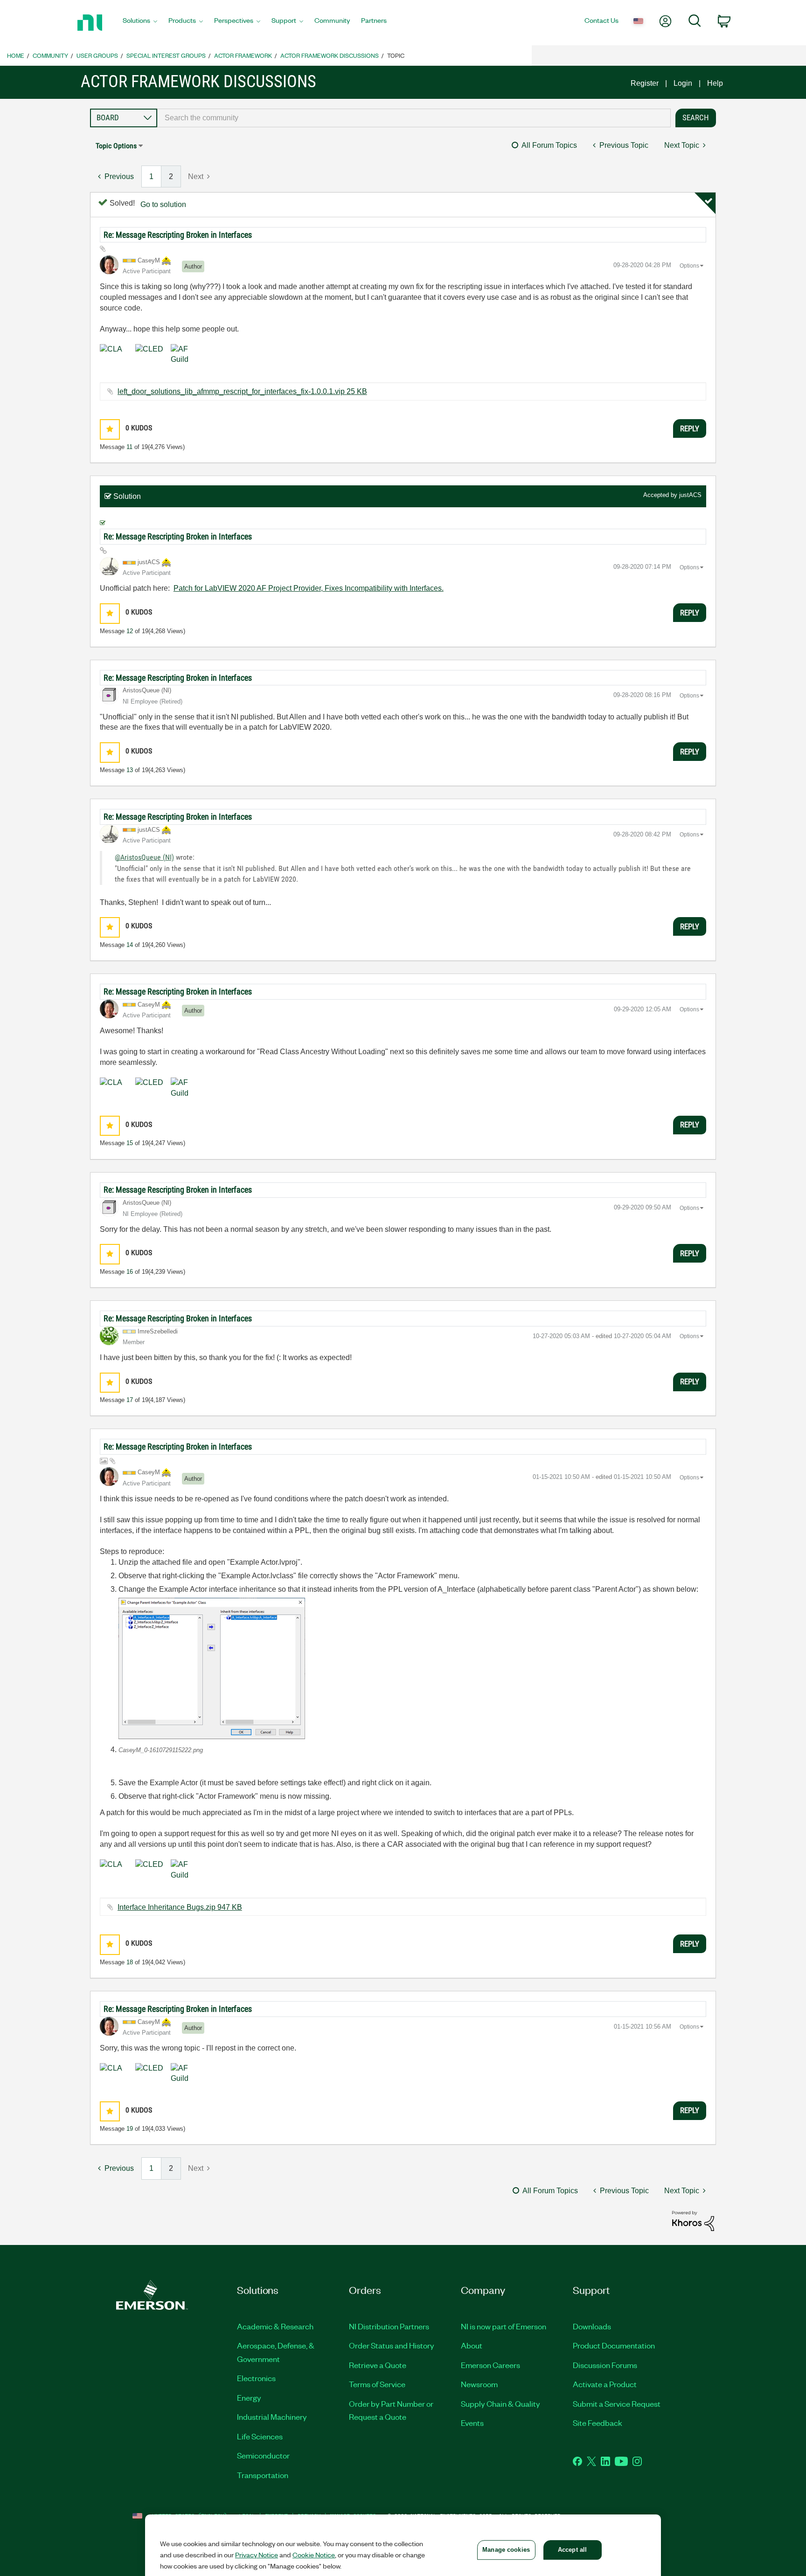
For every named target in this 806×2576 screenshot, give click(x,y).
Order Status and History (392, 2345)
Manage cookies (506, 2550)
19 (130, 2129)
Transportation (263, 2475)
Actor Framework (243, 55)
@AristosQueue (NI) (144, 857)
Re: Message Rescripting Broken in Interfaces (178, 235)
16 (130, 1272)
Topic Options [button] (116, 146)
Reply (690, 428)
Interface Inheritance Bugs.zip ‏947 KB (180, 1907)
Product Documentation (614, 2345)
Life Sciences (260, 2436)
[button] (110, 429)
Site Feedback (598, 2423)
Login (683, 83)
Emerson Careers (490, 2365)
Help (715, 83)
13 (130, 770)
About (472, 2345)
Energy (249, 2397)
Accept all (572, 2550)
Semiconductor (263, 2455)
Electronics (256, 2378)
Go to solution (163, 204)
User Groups (97, 55)
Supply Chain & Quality (500, 2403)
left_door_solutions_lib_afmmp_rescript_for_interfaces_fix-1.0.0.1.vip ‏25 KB (242, 391)
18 (130, 1962)
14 (130, 945)
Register (645, 83)
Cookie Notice (314, 2555)
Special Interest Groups (166, 55)
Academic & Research (275, 2326)
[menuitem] (140, 23)
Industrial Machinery (272, 2417)
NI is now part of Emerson (504, 2326)
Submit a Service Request (617, 2403)
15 (130, 1143)
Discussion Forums (605, 2365)
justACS (690, 495)
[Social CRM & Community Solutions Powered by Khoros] (693, 2220)
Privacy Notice (257, 2555)
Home (16, 55)
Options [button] (689, 266)
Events (472, 2423)
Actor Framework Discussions (330, 55)
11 (129, 447)
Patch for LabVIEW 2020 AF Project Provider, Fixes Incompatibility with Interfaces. (309, 588)
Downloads (592, 2326)
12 (130, 631)
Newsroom (479, 2384)
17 (130, 1400)
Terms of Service (377, 2384)
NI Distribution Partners (389, 2326)
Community (50, 55)
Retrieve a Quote (378, 2365)
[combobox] (414, 118)
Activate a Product (605, 2384)
